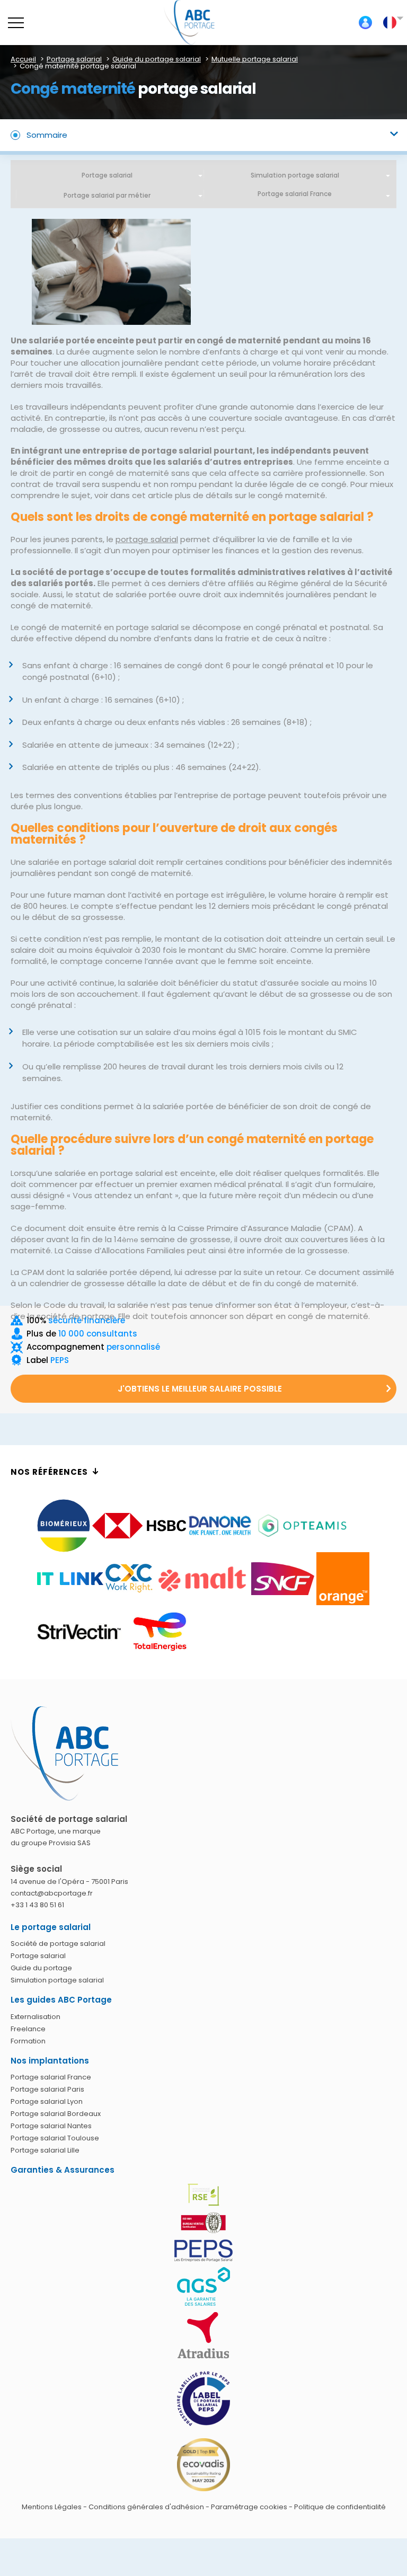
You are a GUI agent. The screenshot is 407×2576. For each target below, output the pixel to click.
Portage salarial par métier (107, 195)
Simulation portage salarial (295, 175)
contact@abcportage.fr (52, 1893)
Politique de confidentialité (340, 2507)
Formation (28, 2041)
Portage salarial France (51, 2078)
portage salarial (147, 539)
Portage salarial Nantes (51, 2126)
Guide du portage (41, 1968)
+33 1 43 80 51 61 (37, 1905)
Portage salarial (107, 175)
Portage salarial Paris (47, 2090)
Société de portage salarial (58, 1944)
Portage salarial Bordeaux (56, 2114)
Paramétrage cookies (249, 2507)
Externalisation (36, 2017)
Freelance (28, 2029)
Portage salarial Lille (45, 2151)
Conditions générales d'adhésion (146, 2507)
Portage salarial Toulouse (55, 2139)
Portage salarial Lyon (47, 2102)
